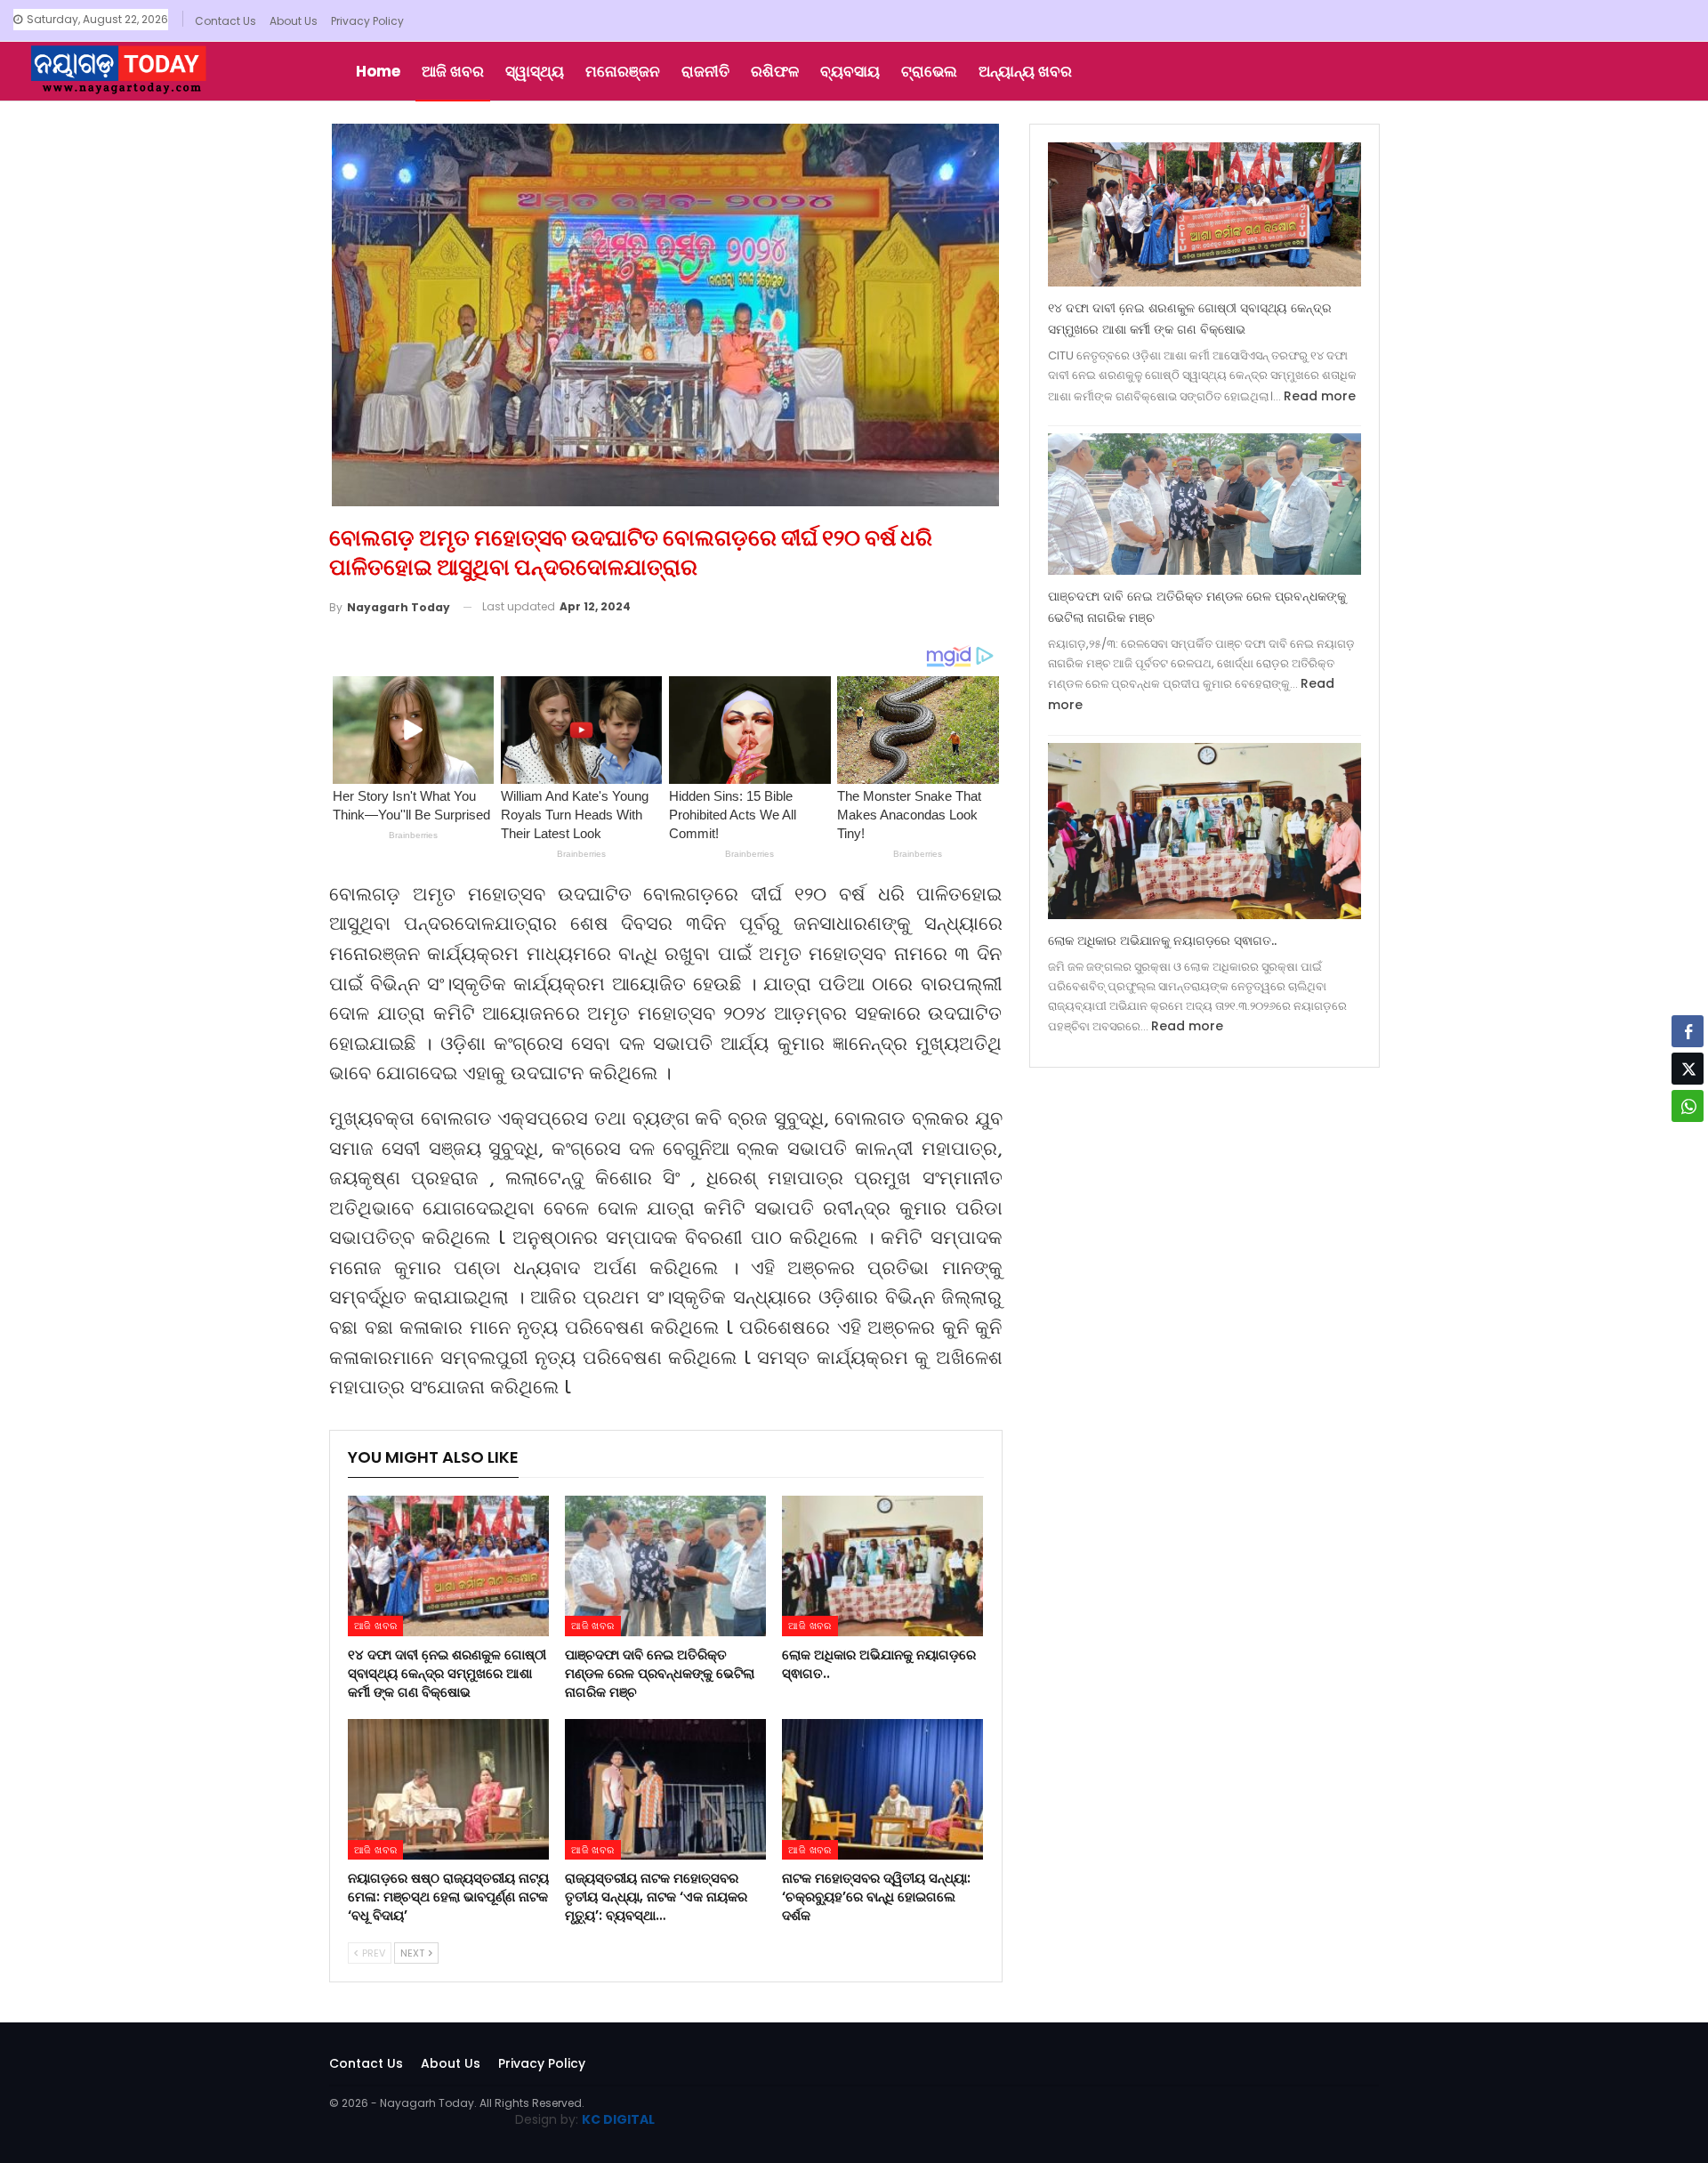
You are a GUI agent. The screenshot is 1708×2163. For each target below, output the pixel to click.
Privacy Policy (367, 21)
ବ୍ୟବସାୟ (850, 71)
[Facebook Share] (1688, 1031)
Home (378, 71)
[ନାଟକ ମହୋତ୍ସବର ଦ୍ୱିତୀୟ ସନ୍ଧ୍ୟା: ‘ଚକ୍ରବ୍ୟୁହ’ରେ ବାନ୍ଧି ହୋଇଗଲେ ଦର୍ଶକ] (882, 1789)
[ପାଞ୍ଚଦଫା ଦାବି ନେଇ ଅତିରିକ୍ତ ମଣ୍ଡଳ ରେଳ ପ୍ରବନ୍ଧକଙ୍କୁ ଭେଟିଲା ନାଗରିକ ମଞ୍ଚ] (665, 1566)
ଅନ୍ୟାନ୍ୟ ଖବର (1025, 71)
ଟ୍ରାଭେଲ (929, 71)
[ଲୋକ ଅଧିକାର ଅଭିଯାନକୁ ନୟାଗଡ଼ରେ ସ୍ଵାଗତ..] (882, 1566)
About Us (294, 21)
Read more (1320, 396)
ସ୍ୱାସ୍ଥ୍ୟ (535, 71)
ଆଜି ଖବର (453, 71)
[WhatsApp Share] (1688, 1106)
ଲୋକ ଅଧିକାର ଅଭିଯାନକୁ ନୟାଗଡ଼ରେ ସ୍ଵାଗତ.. (1162, 940)
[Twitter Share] (1688, 1069)
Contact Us (226, 21)
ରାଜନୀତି (705, 71)
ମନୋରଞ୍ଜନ (623, 71)
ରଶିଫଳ (775, 71)
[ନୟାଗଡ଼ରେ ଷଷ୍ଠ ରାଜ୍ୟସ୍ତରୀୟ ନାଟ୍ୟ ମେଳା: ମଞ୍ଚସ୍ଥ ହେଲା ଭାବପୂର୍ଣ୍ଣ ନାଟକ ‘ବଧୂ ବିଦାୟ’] (448, 1789)
